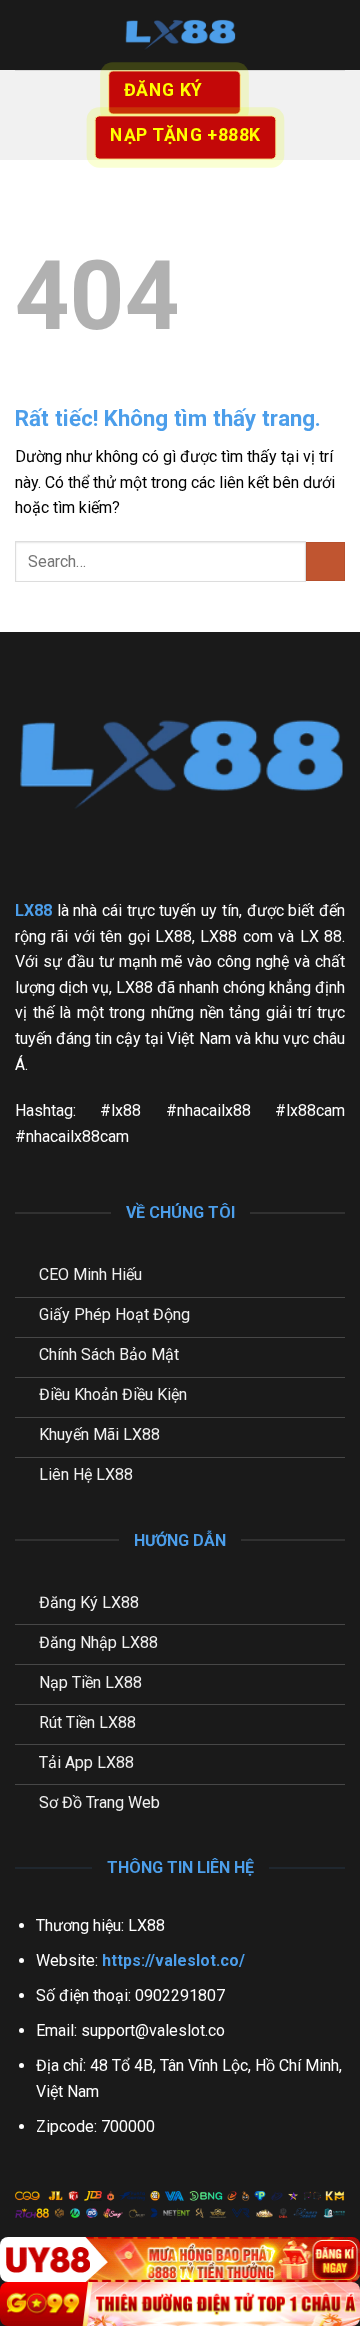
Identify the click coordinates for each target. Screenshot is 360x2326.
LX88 (33, 910)
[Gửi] (325, 561)
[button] (27, 34)
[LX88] (180, 35)
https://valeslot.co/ (173, 1960)
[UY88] (180, 2259)
